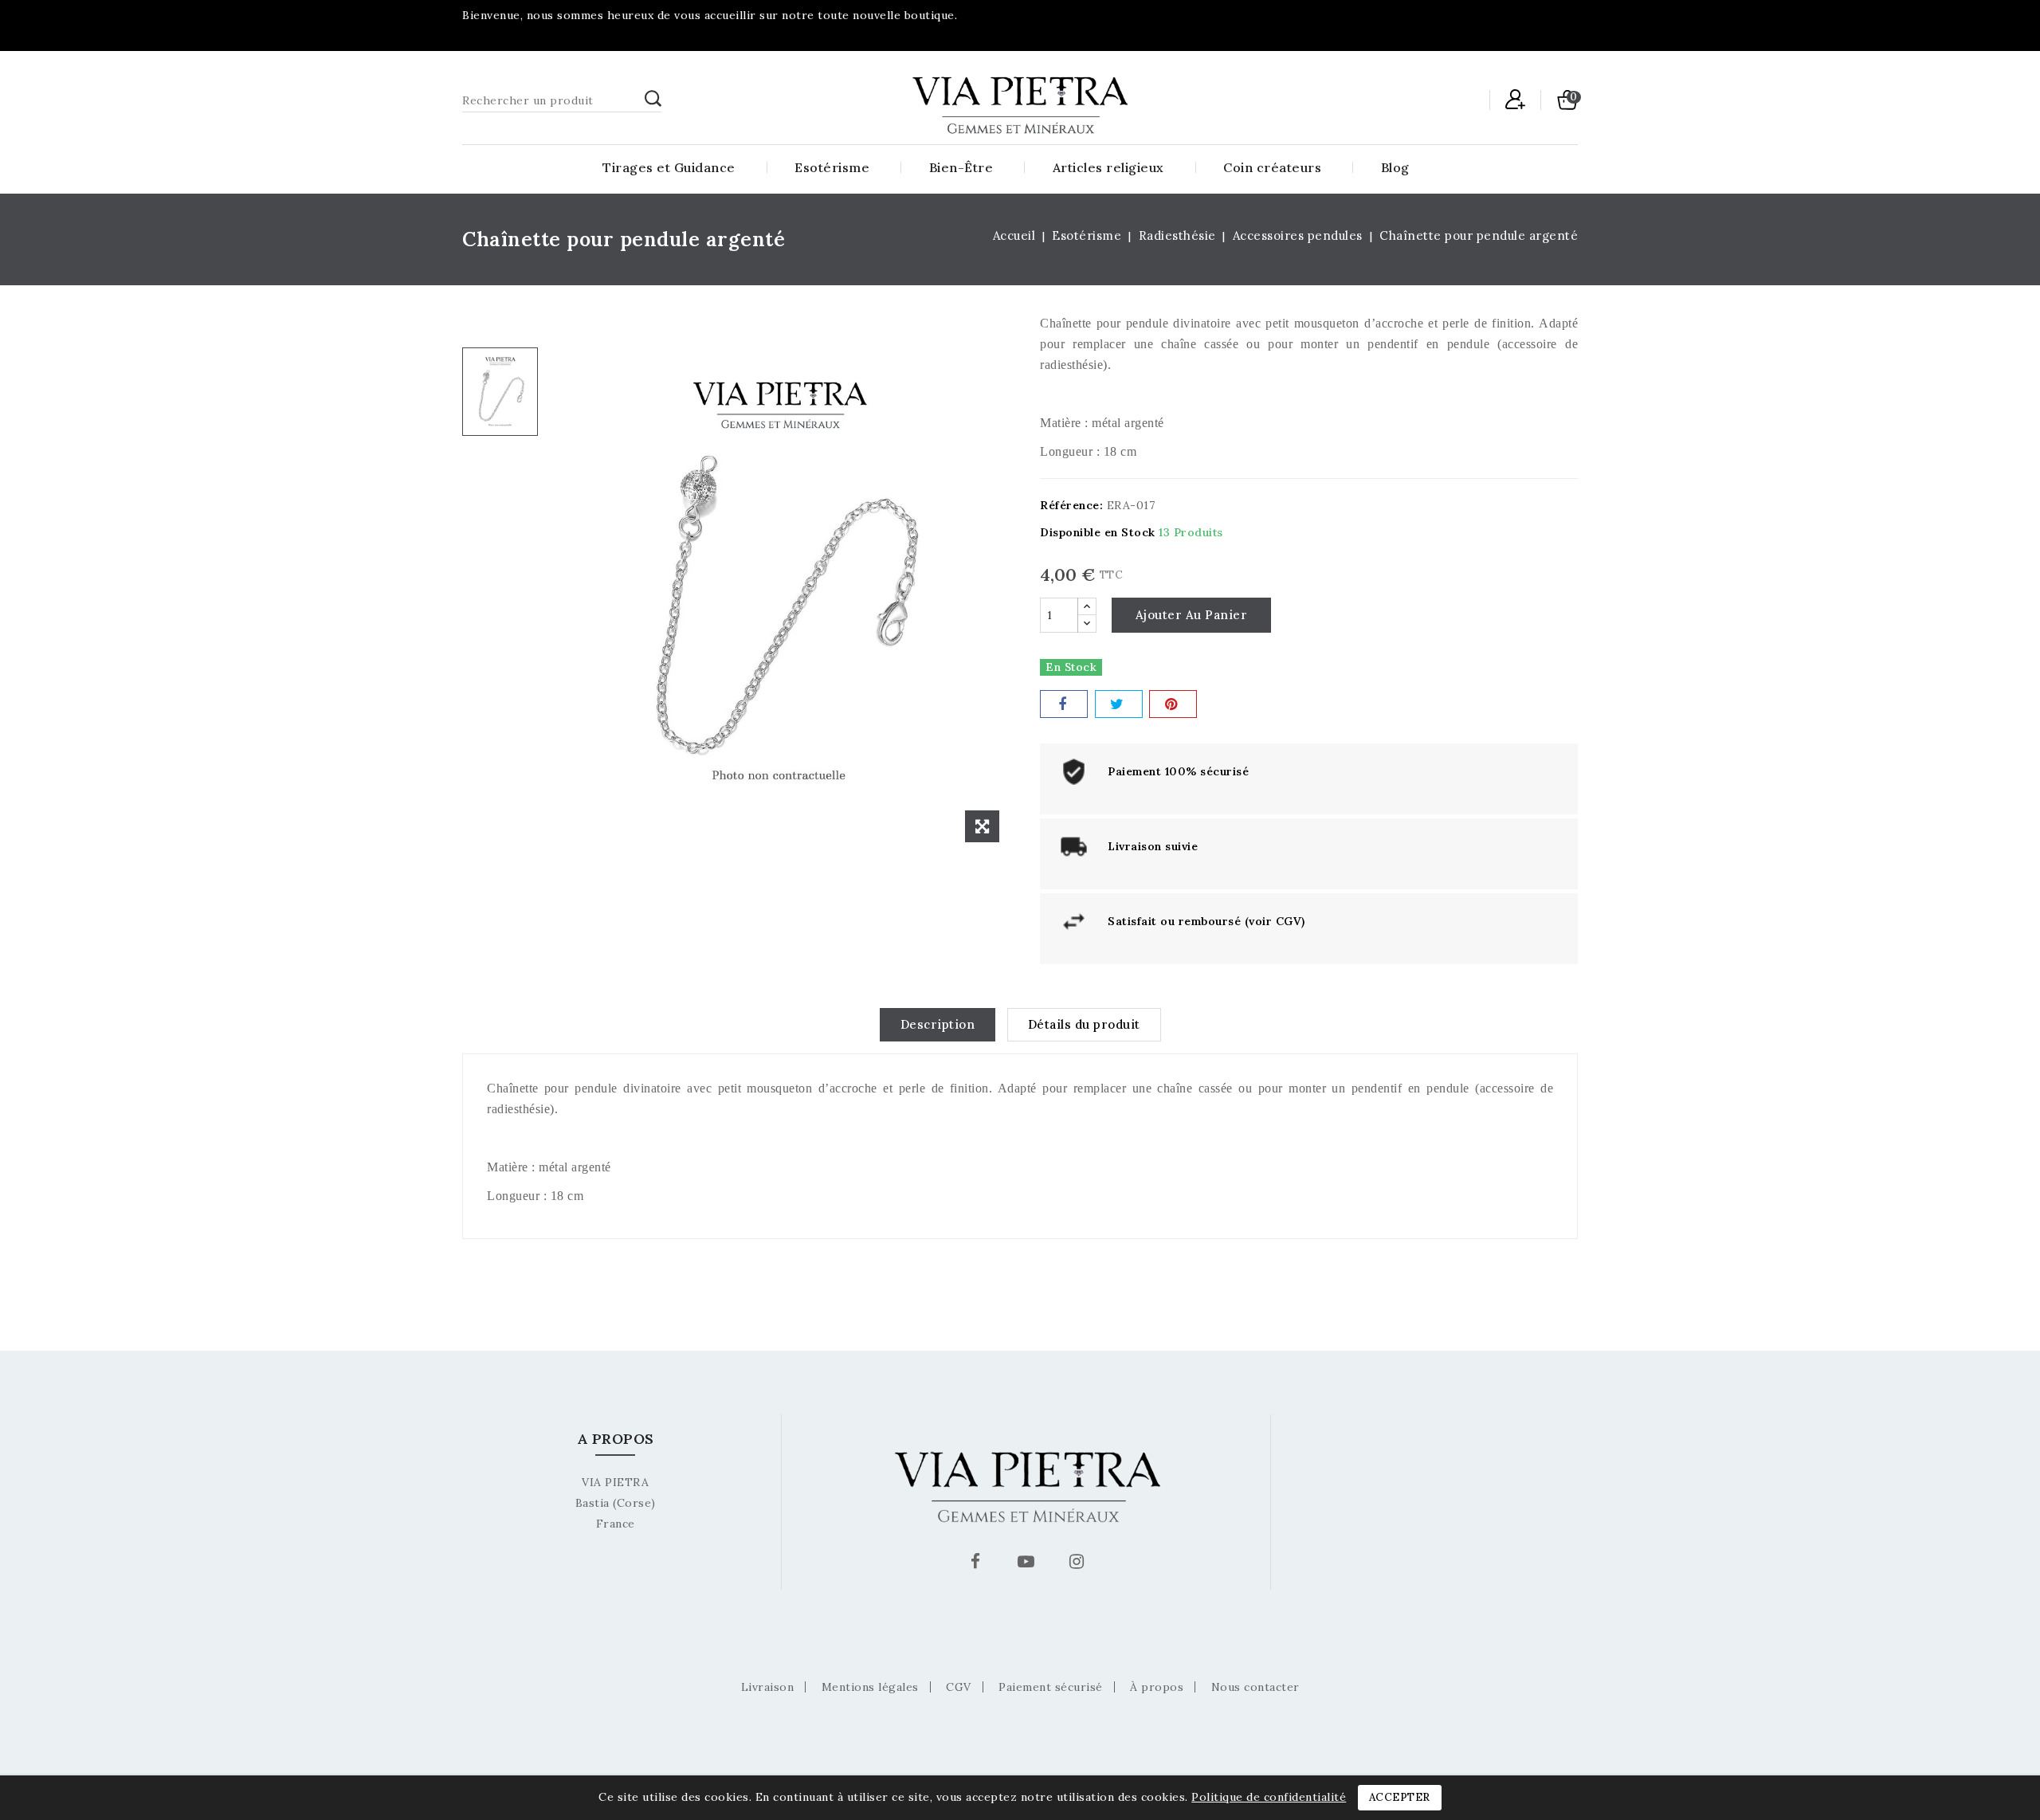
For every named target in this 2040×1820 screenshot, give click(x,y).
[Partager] (1064, 704)
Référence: (1071, 505)
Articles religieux (1108, 167)
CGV (959, 1687)
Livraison (768, 1687)
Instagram (1079, 1564)
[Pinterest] (1173, 704)
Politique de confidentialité (1269, 1797)
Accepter (1400, 1797)
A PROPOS (616, 1439)
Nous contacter (1255, 1687)
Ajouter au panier (1192, 615)
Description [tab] (938, 1024)
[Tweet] (1119, 704)
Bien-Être (961, 167)
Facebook (978, 1564)
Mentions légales (870, 1687)
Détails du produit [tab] (1084, 1024)
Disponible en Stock (1098, 532)
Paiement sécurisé (1051, 1687)
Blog (1395, 167)
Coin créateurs (1272, 167)
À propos (1157, 1687)
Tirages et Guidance (669, 167)
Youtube (1028, 1564)
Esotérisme (832, 167)
